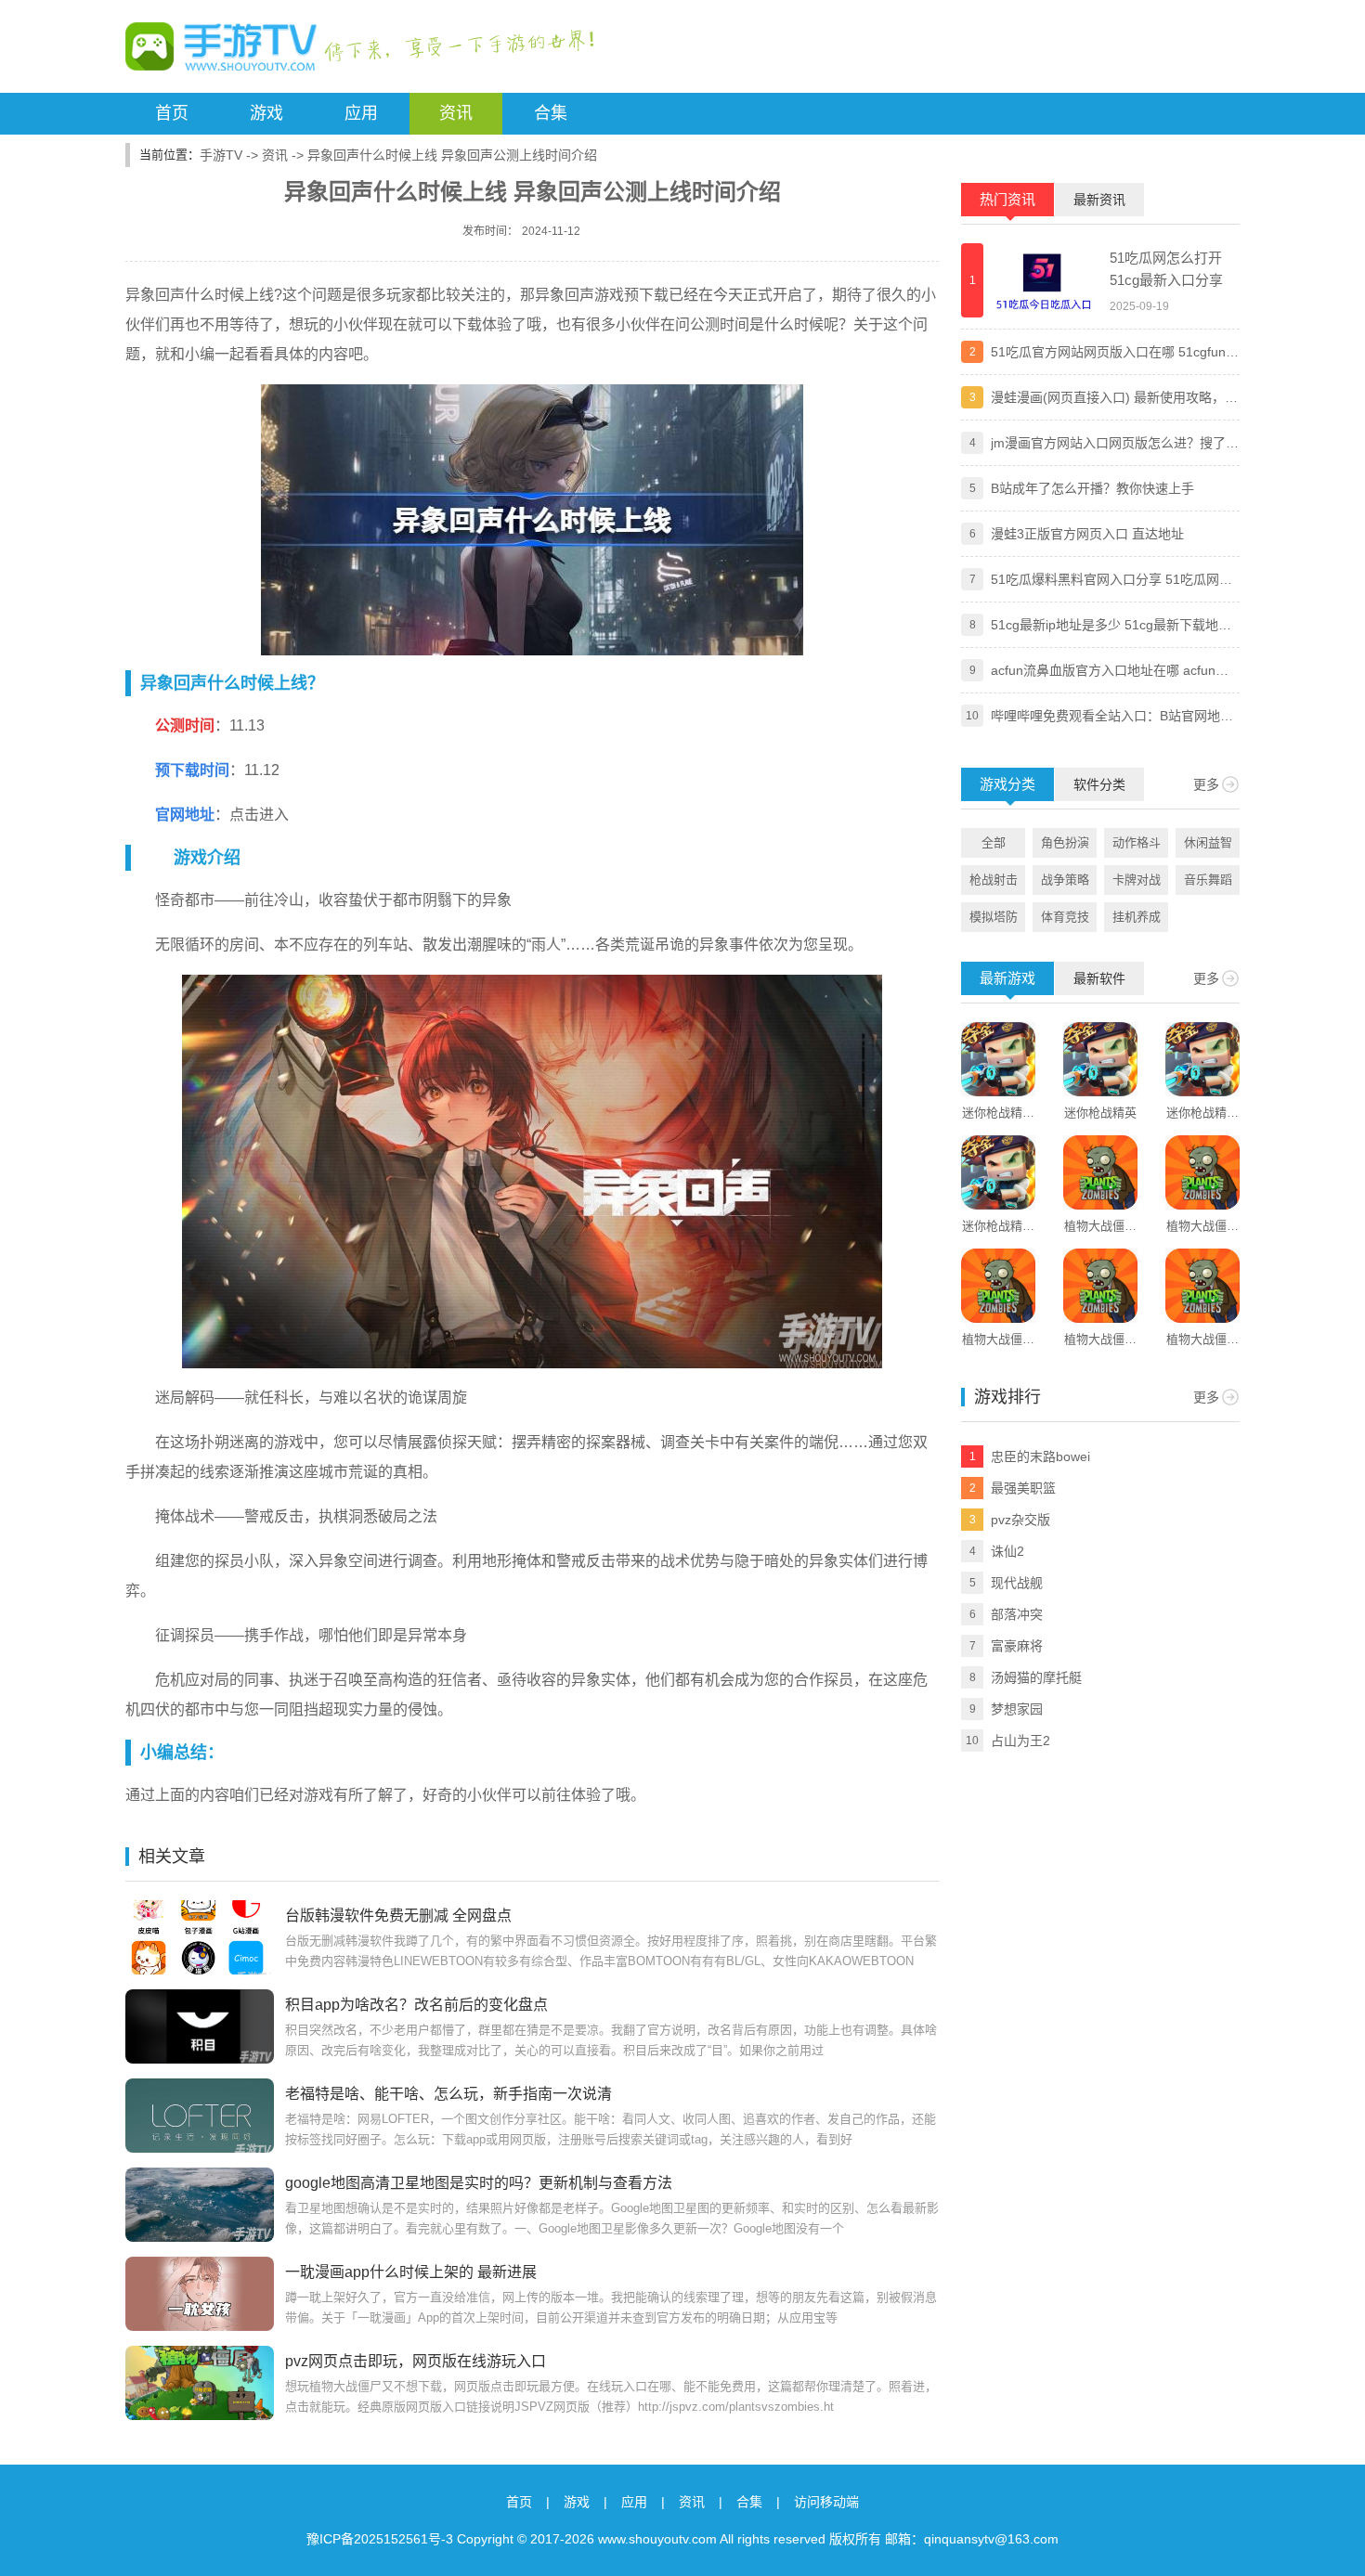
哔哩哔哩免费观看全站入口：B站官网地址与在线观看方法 (1112, 718)
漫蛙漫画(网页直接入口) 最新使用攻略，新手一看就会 (1114, 399)
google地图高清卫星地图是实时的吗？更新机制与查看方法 (479, 2183)
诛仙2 (1007, 1551)
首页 (172, 113)
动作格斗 (1137, 842)
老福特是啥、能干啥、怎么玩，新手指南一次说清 (448, 2094)
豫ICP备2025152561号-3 (380, 2539)
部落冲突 (1017, 1614)
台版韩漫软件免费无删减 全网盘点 (398, 1916)
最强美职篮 (1023, 1488)
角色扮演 (1065, 842)
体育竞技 (1065, 917)
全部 (994, 842)
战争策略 (1065, 880)
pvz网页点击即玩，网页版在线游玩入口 (416, 2361)
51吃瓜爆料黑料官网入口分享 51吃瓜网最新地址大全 (1111, 581)
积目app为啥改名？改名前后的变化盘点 (416, 2005)
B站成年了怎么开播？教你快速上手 (1092, 488)
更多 (1206, 784)
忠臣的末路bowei (1040, 1456)
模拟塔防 (994, 917)
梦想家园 (1017, 1709)
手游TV (221, 155)
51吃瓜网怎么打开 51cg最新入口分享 (1166, 269)
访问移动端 (826, 2502)
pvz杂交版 (1020, 1520)
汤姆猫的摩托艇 (1036, 1677)
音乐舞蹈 (1208, 880)
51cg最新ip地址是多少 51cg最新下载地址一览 (1111, 627)
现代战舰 (1017, 1583)
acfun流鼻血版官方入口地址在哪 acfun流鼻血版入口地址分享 (1110, 672)
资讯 (456, 113)
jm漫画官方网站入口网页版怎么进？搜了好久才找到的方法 (1115, 445)
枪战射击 (994, 880)
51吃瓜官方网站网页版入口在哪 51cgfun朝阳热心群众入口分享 (1115, 354)
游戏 (266, 113)
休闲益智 (1208, 842)
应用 (361, 113)
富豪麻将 (1017, 1646)
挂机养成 (1137, 917)
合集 (551, 113)
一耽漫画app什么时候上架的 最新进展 (411, 2272)
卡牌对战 (1137, 880)
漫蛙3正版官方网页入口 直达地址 (1087, 534)
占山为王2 (1020, 1741)
